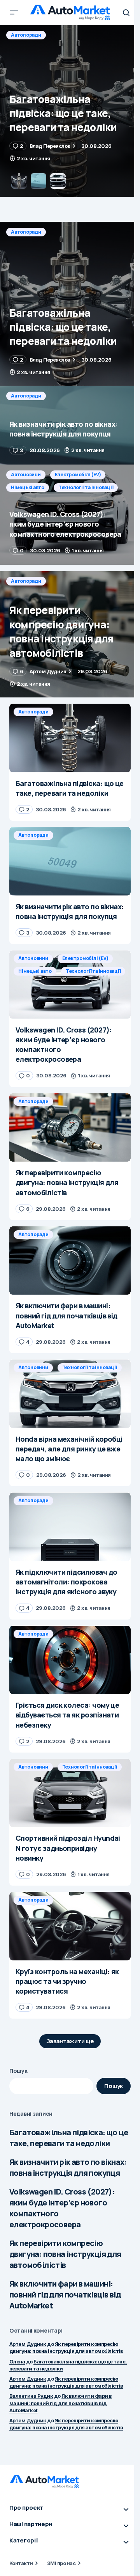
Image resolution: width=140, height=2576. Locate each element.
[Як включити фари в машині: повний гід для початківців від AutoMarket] (70, 1261)
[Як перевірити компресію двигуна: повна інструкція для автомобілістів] (70, 634)
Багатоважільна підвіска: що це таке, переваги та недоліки (69, 2138)
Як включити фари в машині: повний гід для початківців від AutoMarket (65, 2295)
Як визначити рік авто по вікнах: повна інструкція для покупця (68, 2167)
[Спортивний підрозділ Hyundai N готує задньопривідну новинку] (70, 1793)
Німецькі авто (28, 487)
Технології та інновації (86, 487)
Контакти (21, 2563)
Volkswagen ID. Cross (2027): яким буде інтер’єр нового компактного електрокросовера (62, 2208)
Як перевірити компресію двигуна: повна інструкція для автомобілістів (65, 2254)
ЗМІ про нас (61, 2563)
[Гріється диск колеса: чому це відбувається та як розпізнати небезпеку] (70, 1660)
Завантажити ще (70, 2041)
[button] (14, 12)
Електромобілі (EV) (78, 475)
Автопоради (26, 35)
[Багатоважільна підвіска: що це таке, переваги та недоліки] (70, 304)
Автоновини (26, 475)
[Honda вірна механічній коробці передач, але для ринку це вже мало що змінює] (70, 1394)
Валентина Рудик (31, 2396)
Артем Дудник (28, 2344)
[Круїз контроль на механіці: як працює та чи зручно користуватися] (70, 1926)
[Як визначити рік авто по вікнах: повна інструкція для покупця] (70, 111)
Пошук (18, 2071)
